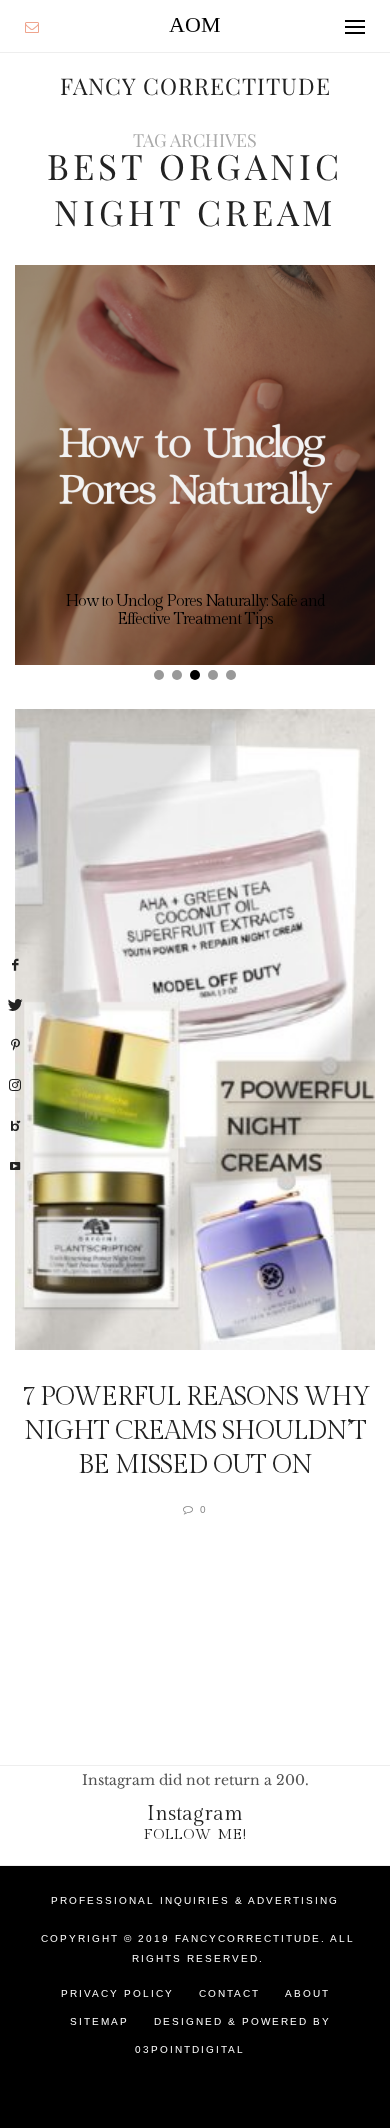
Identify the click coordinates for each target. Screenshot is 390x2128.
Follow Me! (195, 1834)
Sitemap (99, 2021)
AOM (195, 24)
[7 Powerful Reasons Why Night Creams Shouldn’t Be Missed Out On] (195, 1029)
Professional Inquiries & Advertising (195, 1900)
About (307, 1993)
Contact (229, 1993)
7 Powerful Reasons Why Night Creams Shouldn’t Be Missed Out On (195, 1431)
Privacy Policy (117, 1993)
